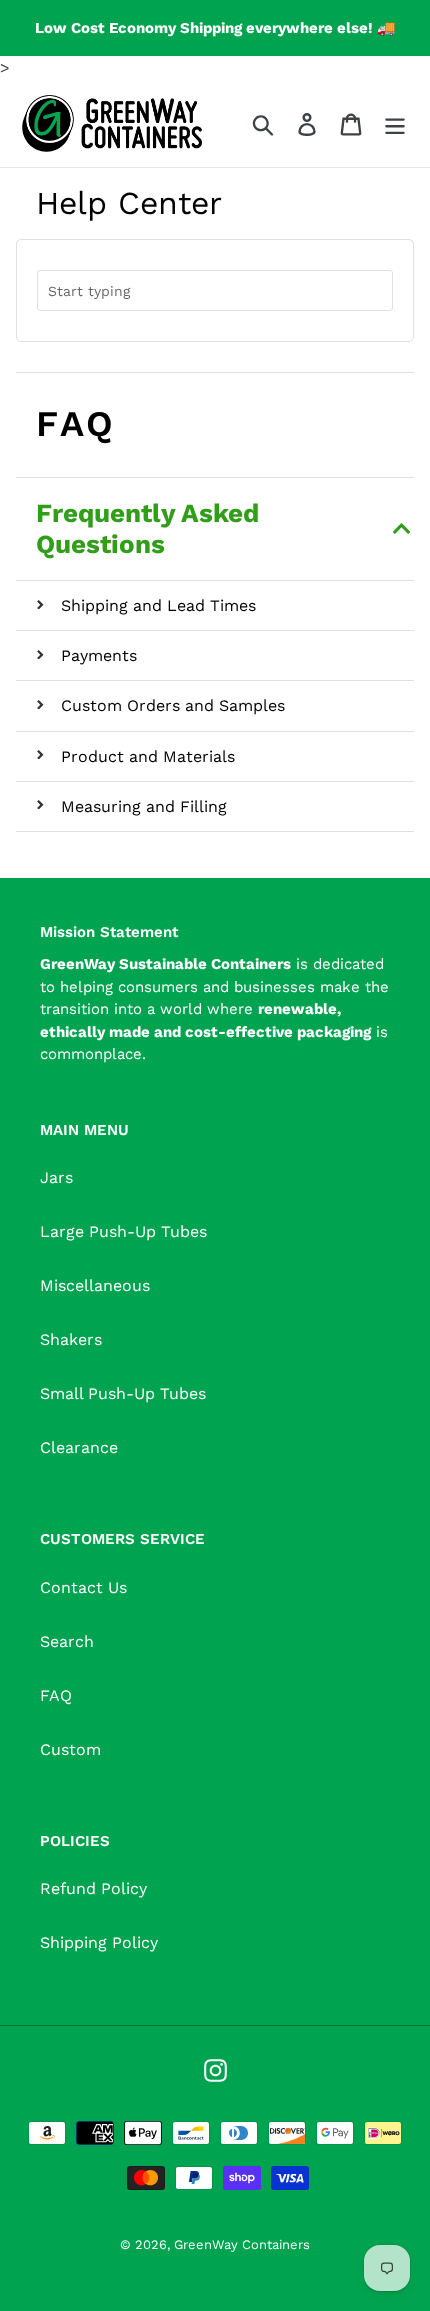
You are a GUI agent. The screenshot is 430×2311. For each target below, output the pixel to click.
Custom (70, 1749)
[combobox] (215, 290)
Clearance (79, 1447)
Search (67, 1641)
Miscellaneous (95, 1285)
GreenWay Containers (242, 2244)
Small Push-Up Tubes (123, 1393)
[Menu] (395, 123)
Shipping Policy (99, 1942)
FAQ (56, 1695)
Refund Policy (93, 1888)
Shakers (71, 1339)
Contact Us (83, 1587)
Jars (56, 1177)
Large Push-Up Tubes (123, 1231)
